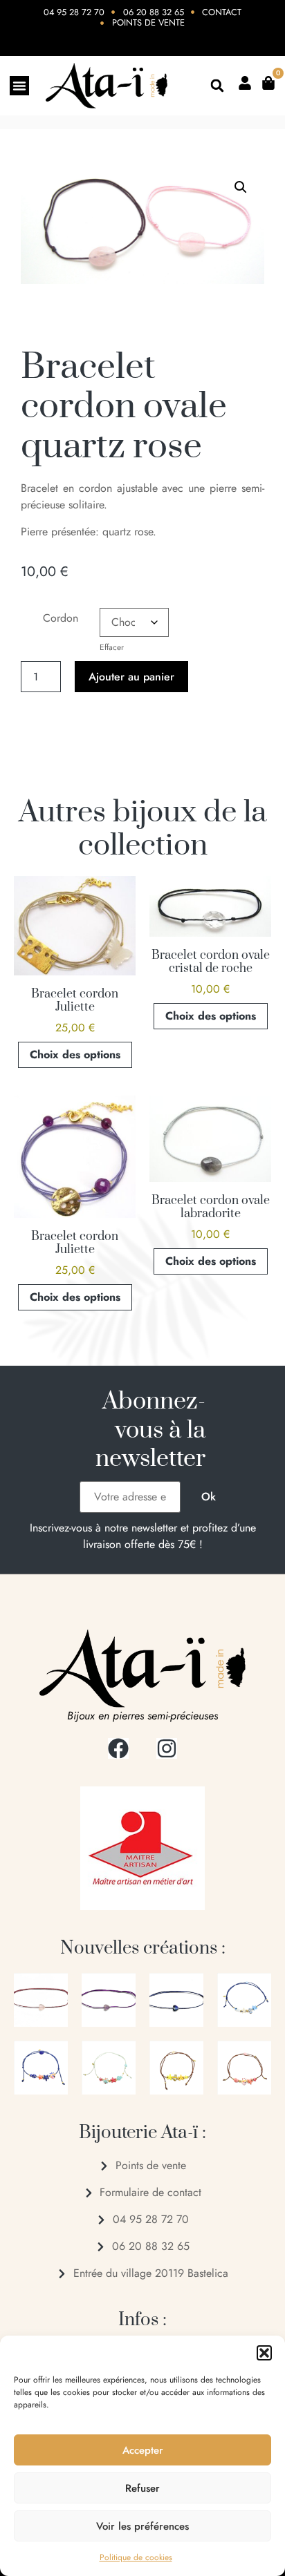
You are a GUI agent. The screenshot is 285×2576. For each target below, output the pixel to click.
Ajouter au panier (131, 677)
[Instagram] (167, 1748)
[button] (264, 2353)
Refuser (142, 2488)
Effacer (112, 647)
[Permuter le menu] (19, 86)
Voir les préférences (142, 2526)
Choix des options (75, 1055)
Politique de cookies (136, 2557)
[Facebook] (118, 1748)
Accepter (143, 2450)
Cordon (61, 618)
